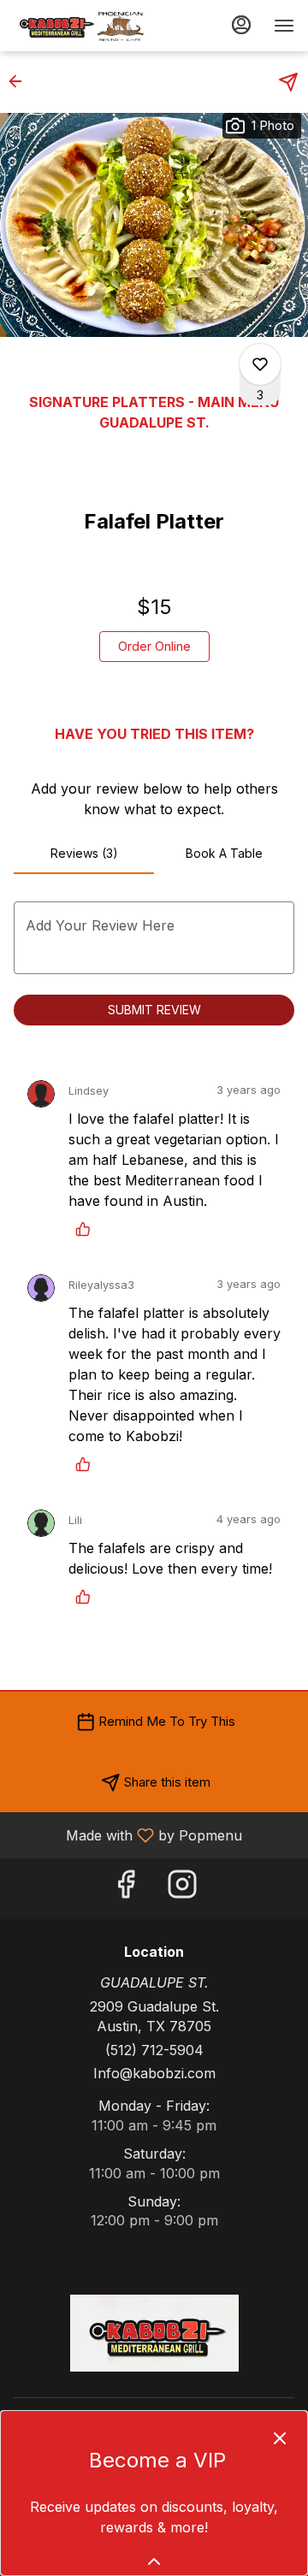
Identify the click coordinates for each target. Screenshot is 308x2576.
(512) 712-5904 (154, 2050)
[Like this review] (87, 1229)
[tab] (84, 854)
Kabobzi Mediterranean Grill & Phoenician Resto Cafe (154, 2333)
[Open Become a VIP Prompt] (154, 2561)
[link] (154, 647)
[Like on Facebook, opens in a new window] (126, 1889)
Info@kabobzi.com (154, 2073)
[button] (21, 81)
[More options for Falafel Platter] (260, 364)
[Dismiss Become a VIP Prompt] (280, 2438)
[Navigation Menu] (284, 26)
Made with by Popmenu (127, 1835)
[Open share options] (288, 82)
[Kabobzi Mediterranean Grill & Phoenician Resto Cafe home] (91, 26)
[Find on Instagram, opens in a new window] (182, 1889)
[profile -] (241, 25)
